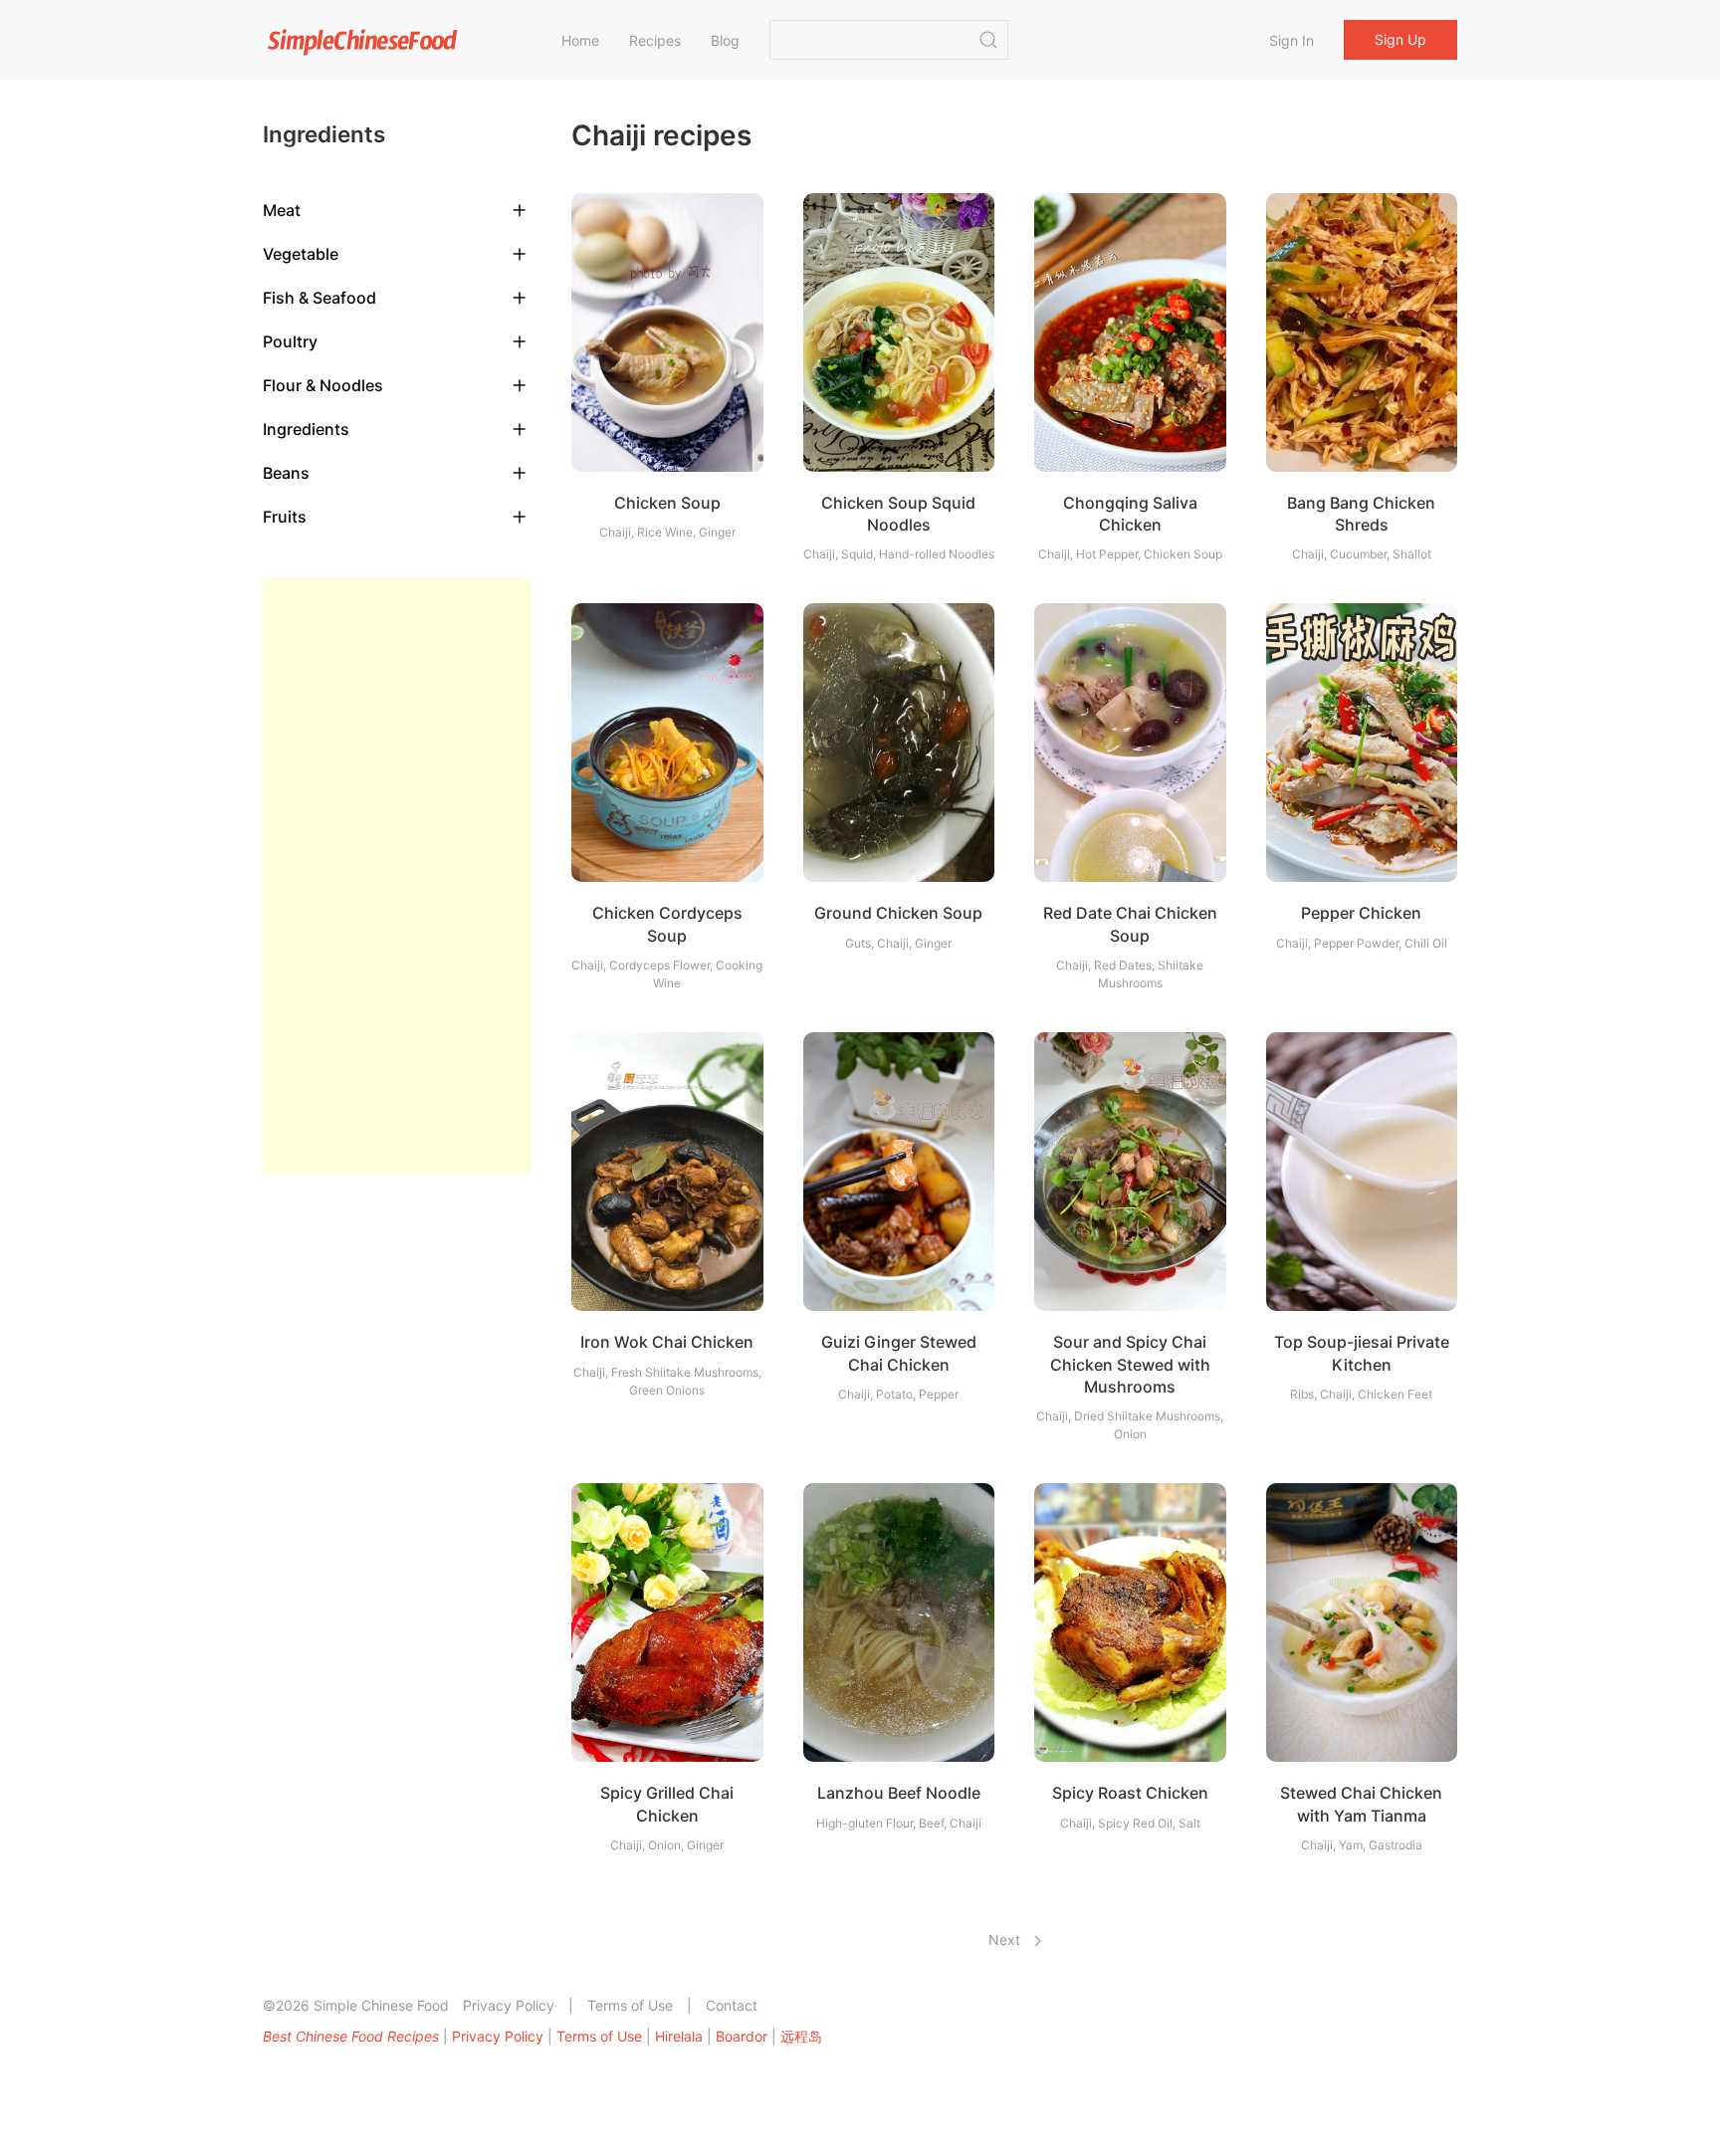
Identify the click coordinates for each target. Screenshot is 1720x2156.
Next (1006, 1940)
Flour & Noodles (323, 385)
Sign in (1291, 40)
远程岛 (801, 2036)
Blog (725, 40)
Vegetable (301, 254)
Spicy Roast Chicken (1130, 1793)
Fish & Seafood (320, 298)
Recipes (655, 40)
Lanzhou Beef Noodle (899, 1793)
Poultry (290, 341)
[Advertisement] (397, 877)
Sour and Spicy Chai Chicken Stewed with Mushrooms (1130, 1364)
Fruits (285, 517)
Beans (286, 473)
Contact (732, 2005)
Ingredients (306, 429)
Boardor (742, 2036)
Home (580, 40)
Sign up (1400, 39)
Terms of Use (630, 2005)
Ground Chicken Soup (898, 913)
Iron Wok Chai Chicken (667, 1342)
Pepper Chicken (1361, 913)
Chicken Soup (667, 503)
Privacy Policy (509, 2005)
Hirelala (679, 2036)
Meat (282, 210)
